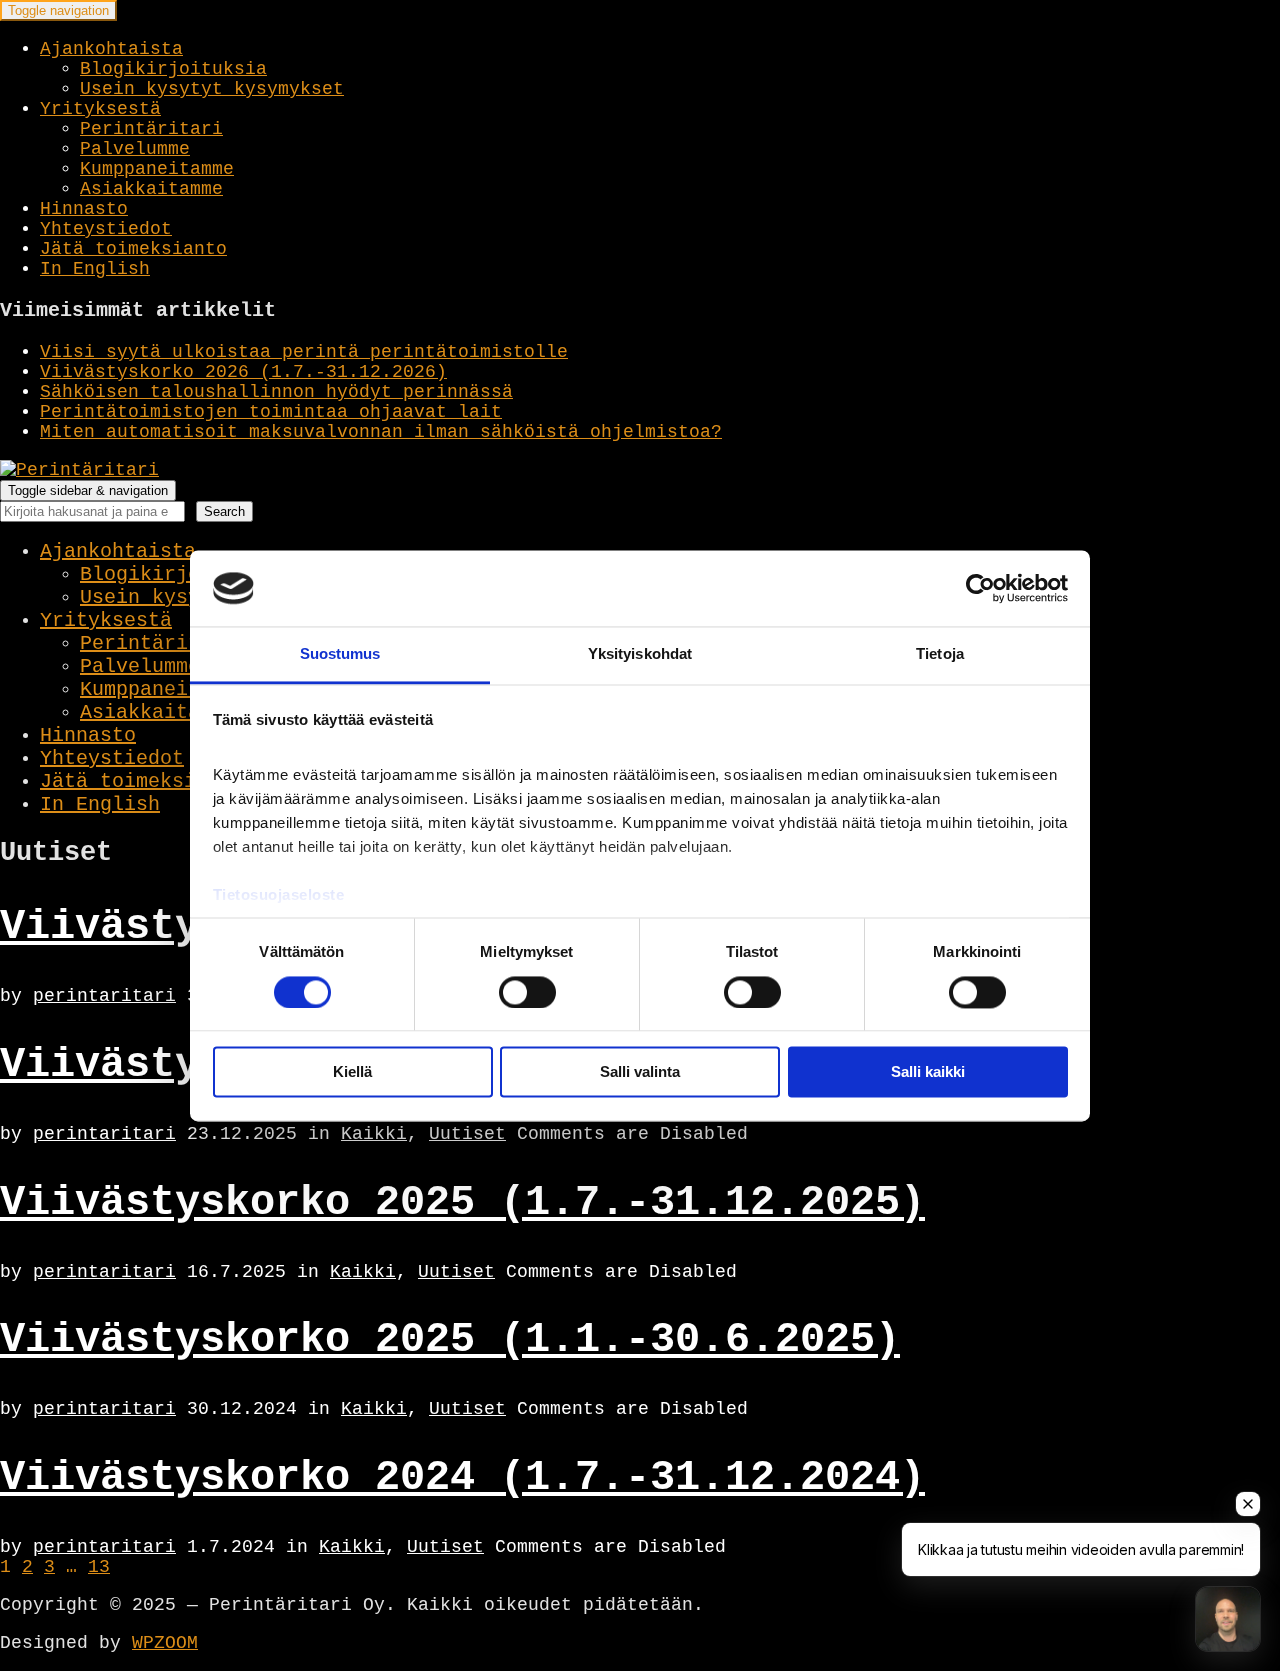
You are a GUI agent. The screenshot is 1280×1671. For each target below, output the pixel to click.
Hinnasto (84, 209)
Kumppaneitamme (157, 169)
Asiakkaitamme (151, 189)
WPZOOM (165, 1643)
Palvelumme (135, 149)
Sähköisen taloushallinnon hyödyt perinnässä (276, 392)
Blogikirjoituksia (173, 69)
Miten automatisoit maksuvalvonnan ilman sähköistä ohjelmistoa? (381, 432)
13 (99, 1567)
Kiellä (352, 1072)
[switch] (527, 992)
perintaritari (104, 996)
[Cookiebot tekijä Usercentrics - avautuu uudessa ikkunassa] (980, 588)
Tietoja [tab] (940, 654)
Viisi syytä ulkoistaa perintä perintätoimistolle (304, 352)
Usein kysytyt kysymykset (212, 89)
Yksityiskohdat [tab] (640, 654)
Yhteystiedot (106, 229)
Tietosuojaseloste (279, 895)
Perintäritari (151, 129)
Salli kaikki (928, 1072)
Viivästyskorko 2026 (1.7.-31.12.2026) (243, 372)
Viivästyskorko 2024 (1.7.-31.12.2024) (462, 1478)
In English (95, 269)
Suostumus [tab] (340, 654)
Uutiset (467, 1134)
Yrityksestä (100, 109)
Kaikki (374, 1134)
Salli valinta (640, 1072)
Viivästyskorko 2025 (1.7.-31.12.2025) (462, 1203)
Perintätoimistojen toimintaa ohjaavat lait (271, 412)
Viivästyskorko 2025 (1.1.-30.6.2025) (450, 1340)
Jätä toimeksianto (133, 249)
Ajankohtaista (111, 49)
